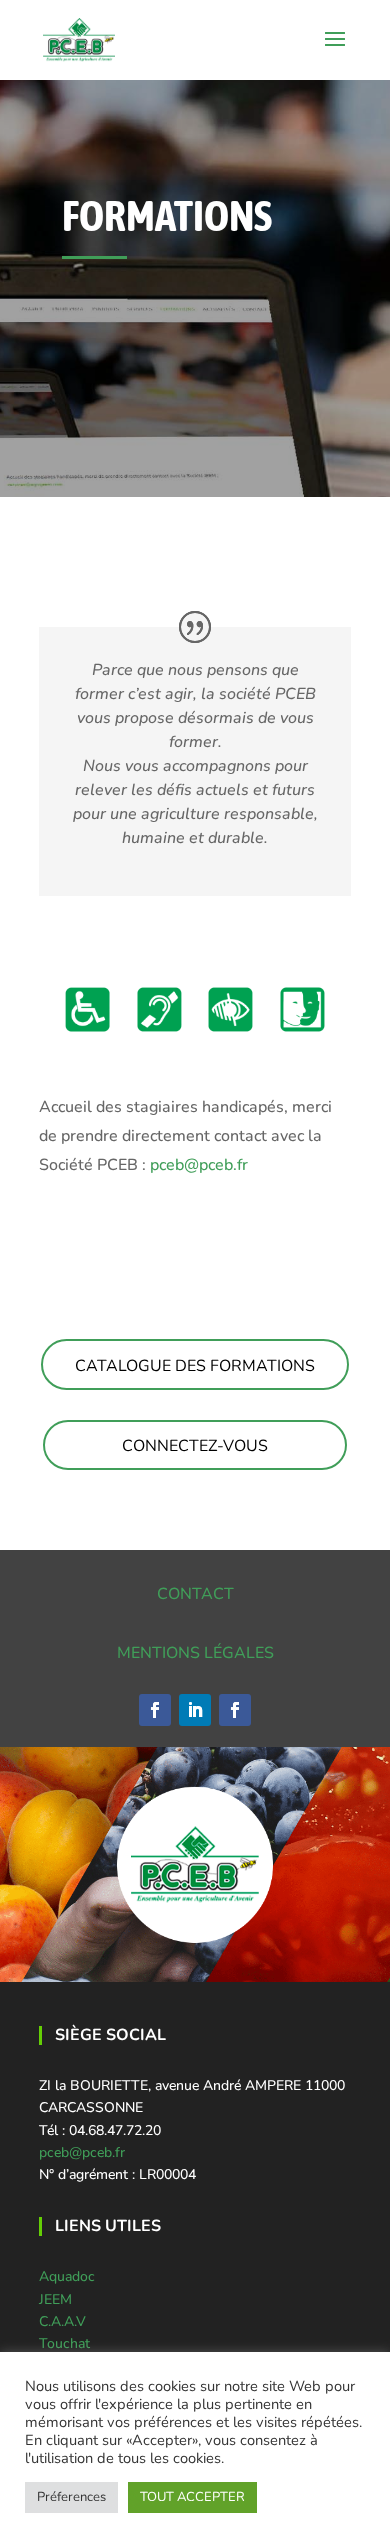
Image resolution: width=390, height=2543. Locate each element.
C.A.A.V (62, 2321)
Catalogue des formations (195, 1366)
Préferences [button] (71, 2497)
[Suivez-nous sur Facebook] (155, 1710)
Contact (195, 1594)
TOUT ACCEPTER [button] (192, 2497)
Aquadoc (67, 2276)
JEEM (55, 2299)
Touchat (64, 2343)
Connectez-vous (195, 1446)
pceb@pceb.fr (199, 1165)
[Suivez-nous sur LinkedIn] (195, 1710)
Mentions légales (195, 1653)
